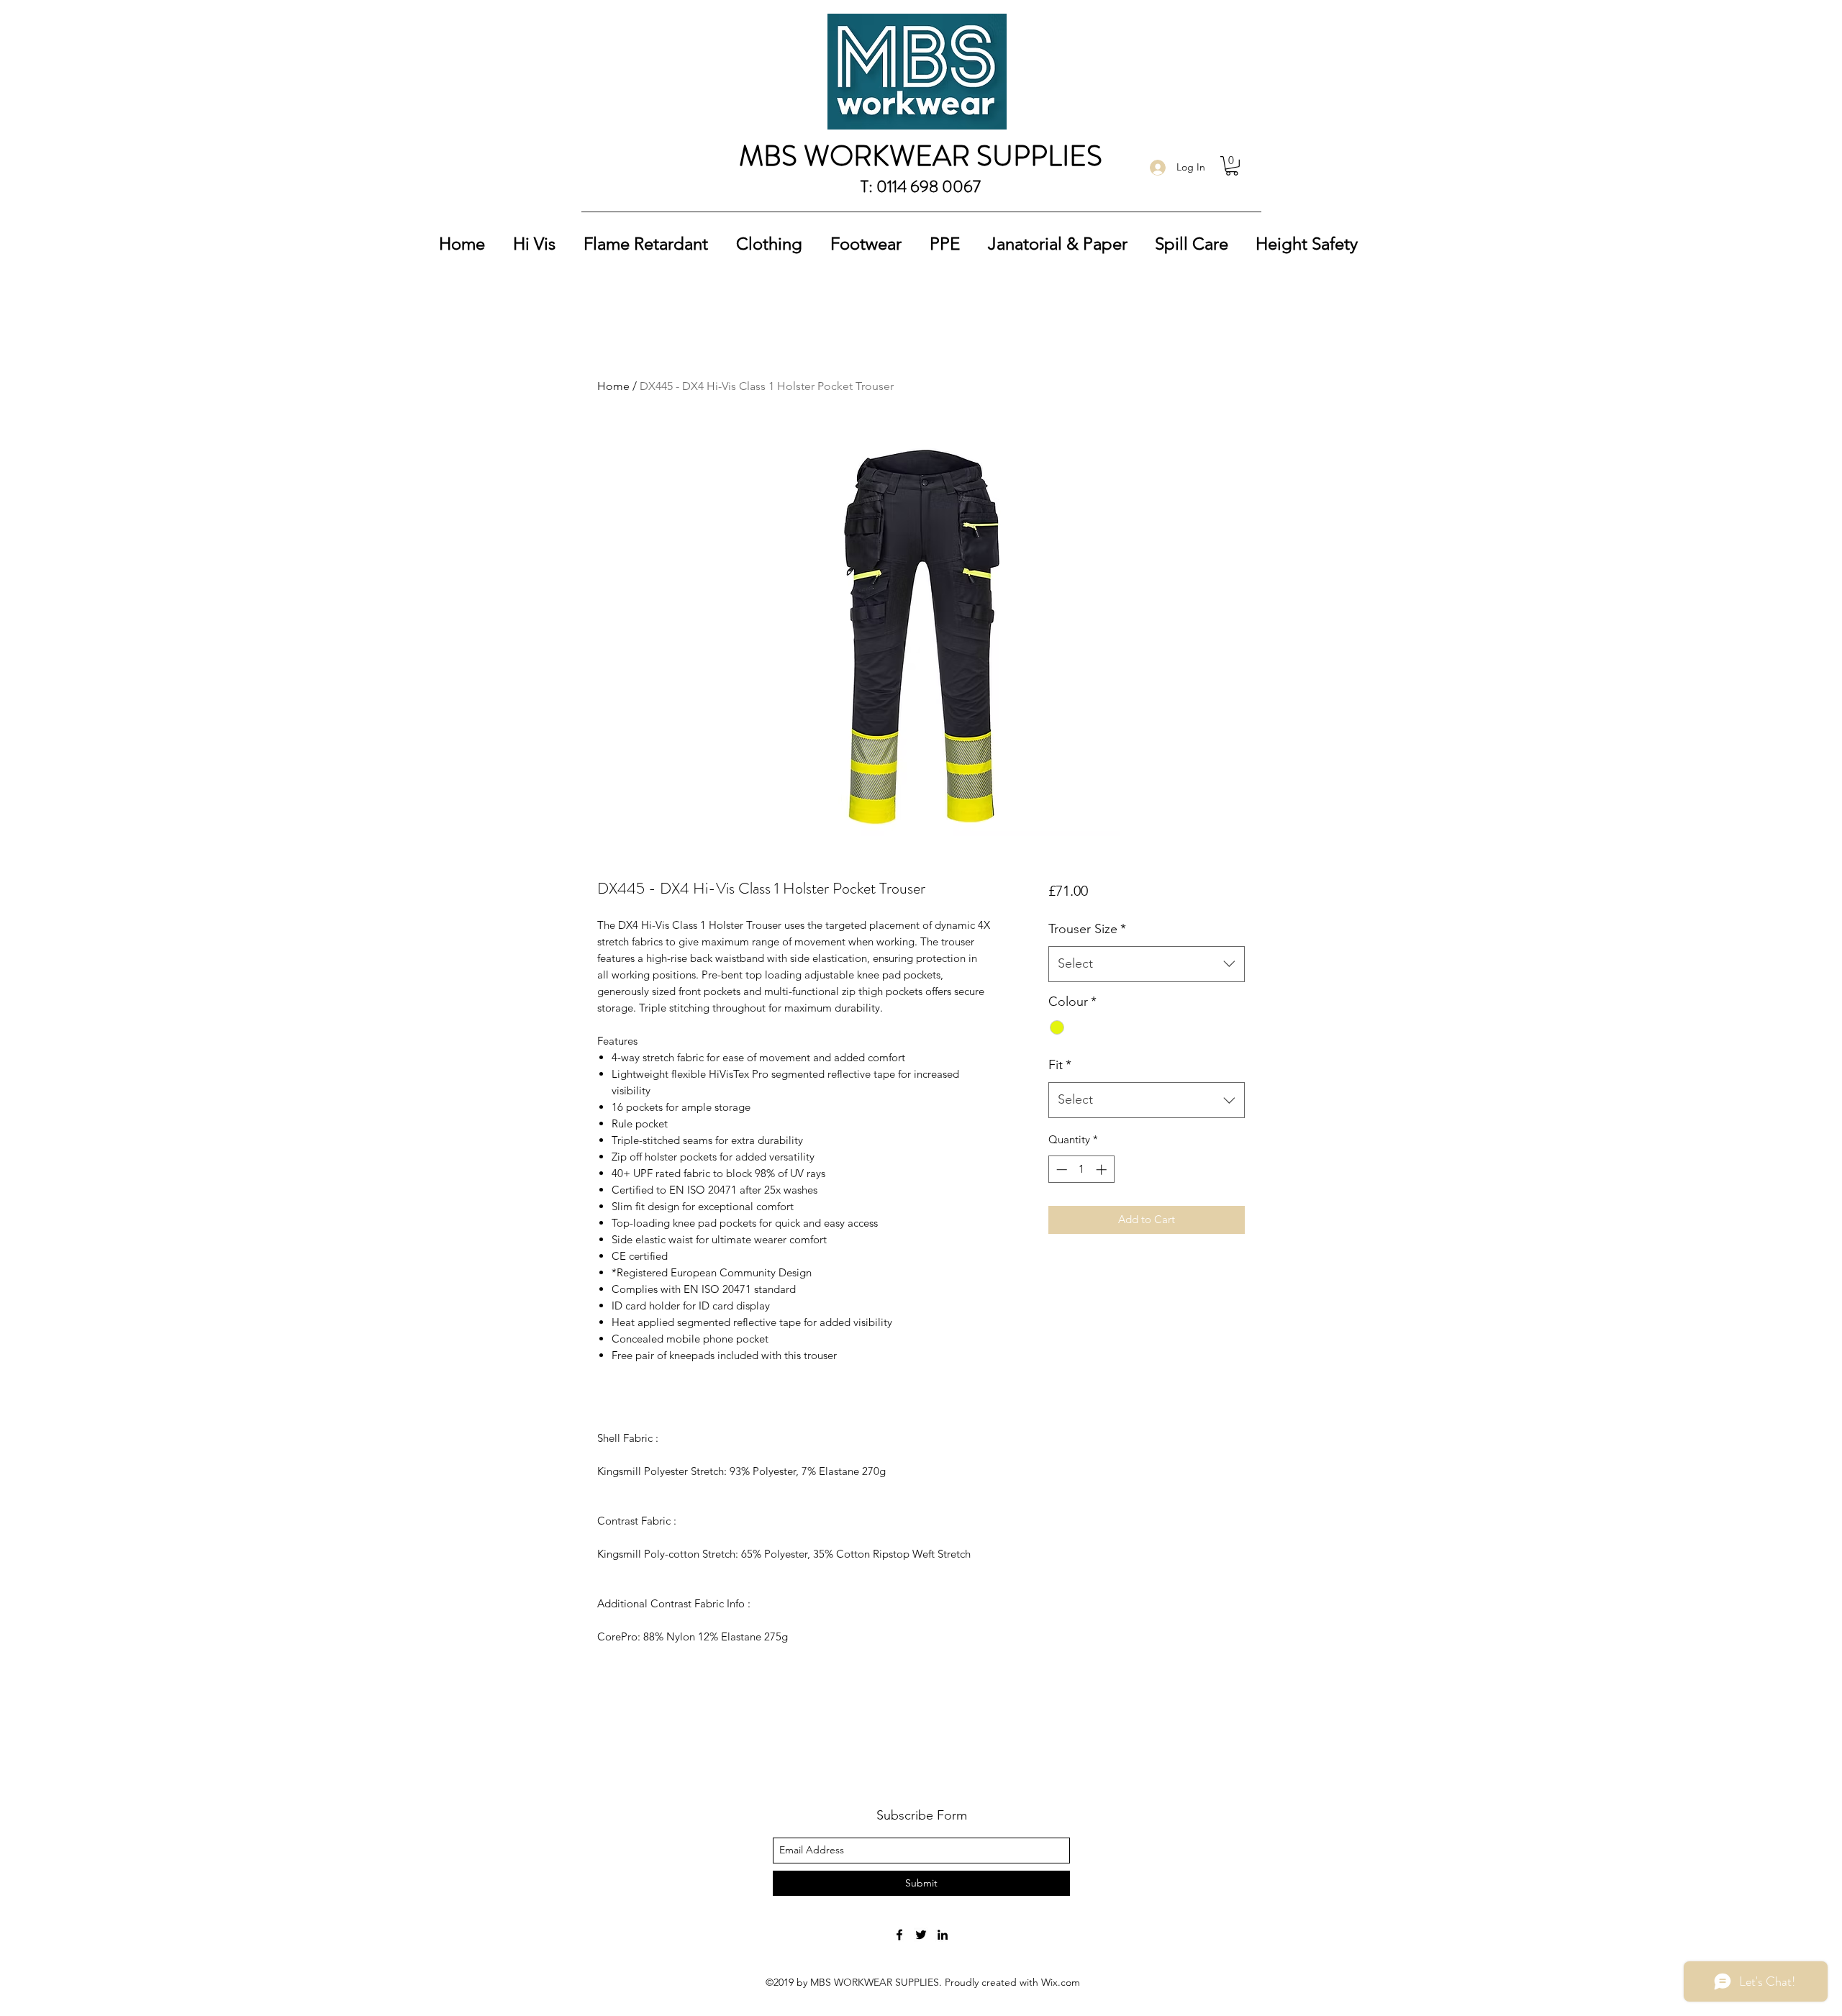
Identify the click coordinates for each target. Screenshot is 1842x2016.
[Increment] (1103, 1170)
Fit (1060, 1065)
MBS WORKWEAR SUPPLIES (921, 156)
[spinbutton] (1081, 1170)
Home (613, 386)
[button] (1232, 166)
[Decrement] (1060, 1170)
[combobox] (1147, 964)
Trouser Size (1087, 929)
